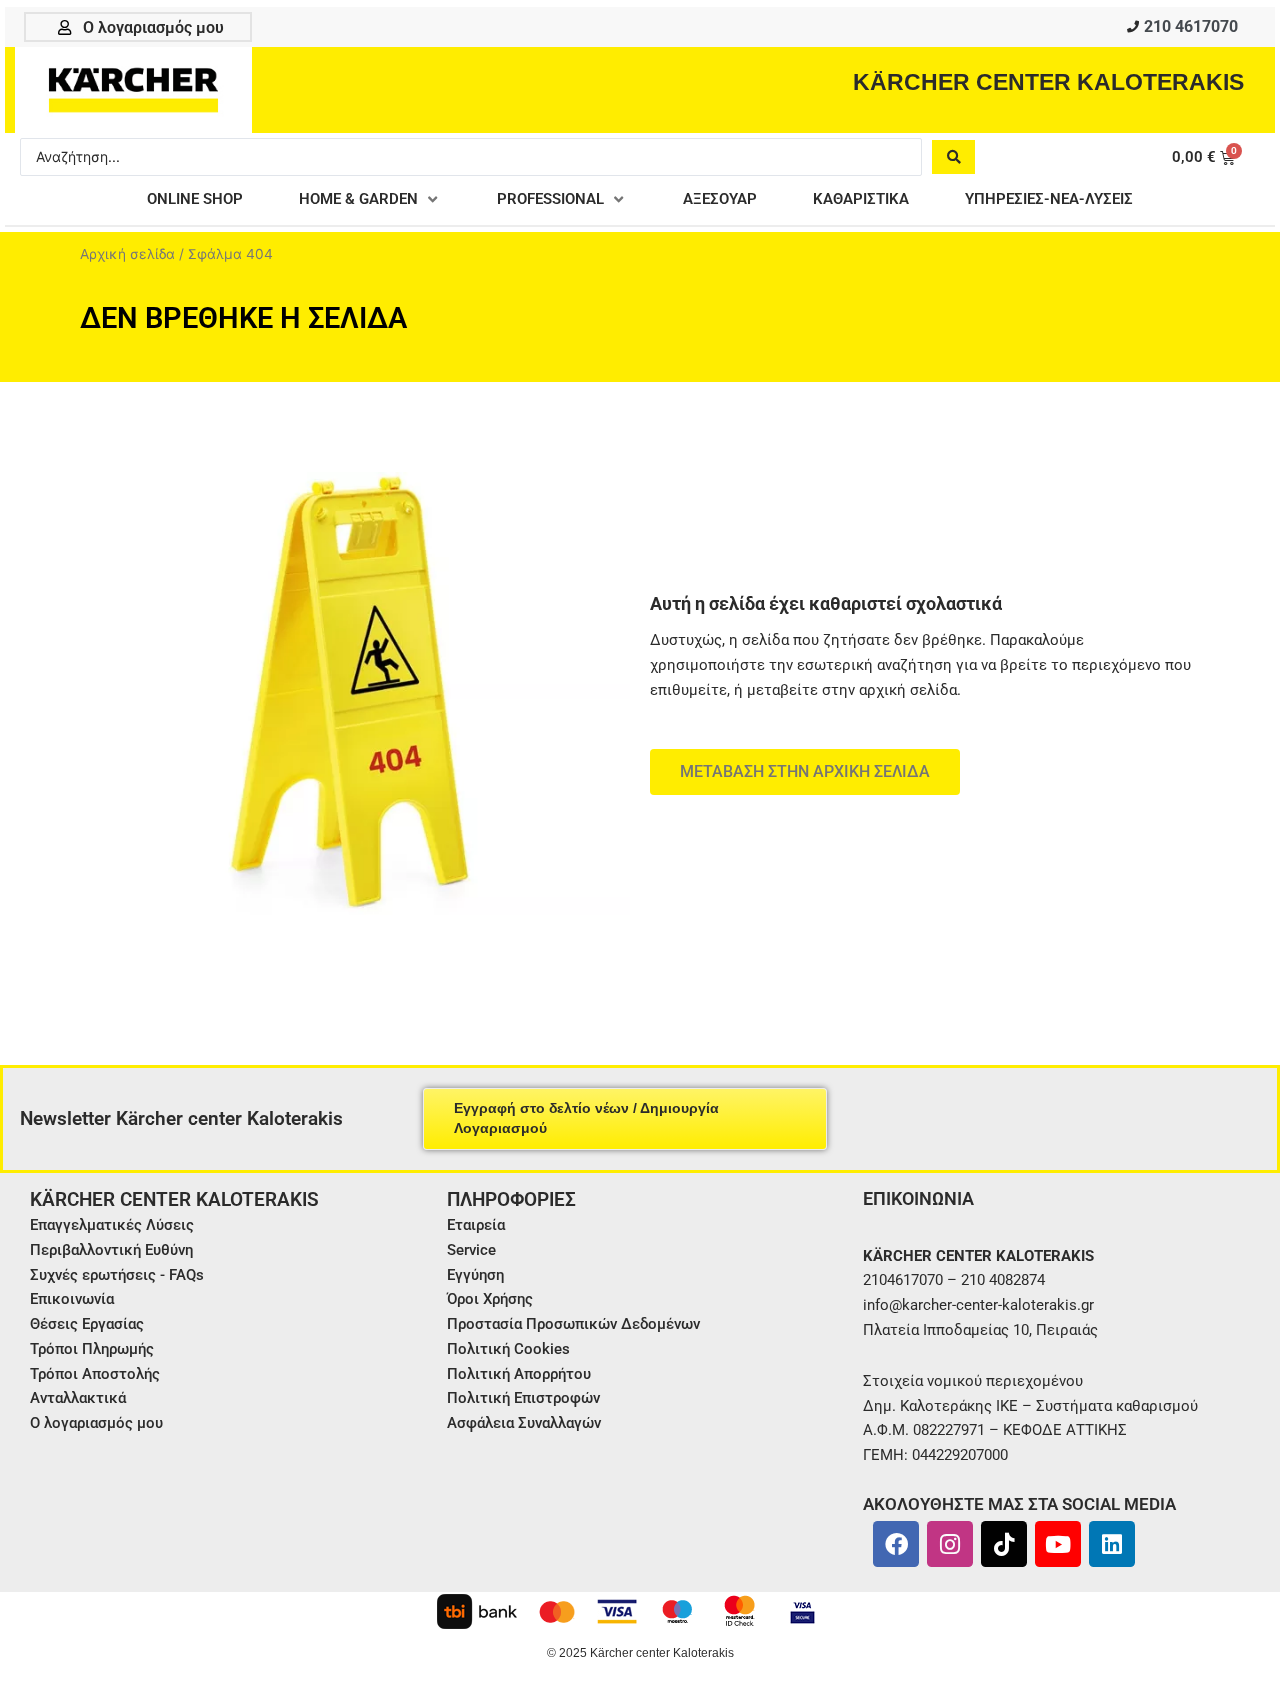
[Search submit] (953, 157)
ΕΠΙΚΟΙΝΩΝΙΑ (918, 1198)
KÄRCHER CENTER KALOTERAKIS (1048, 82)
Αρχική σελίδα (127, 254)
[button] (370, 199)
